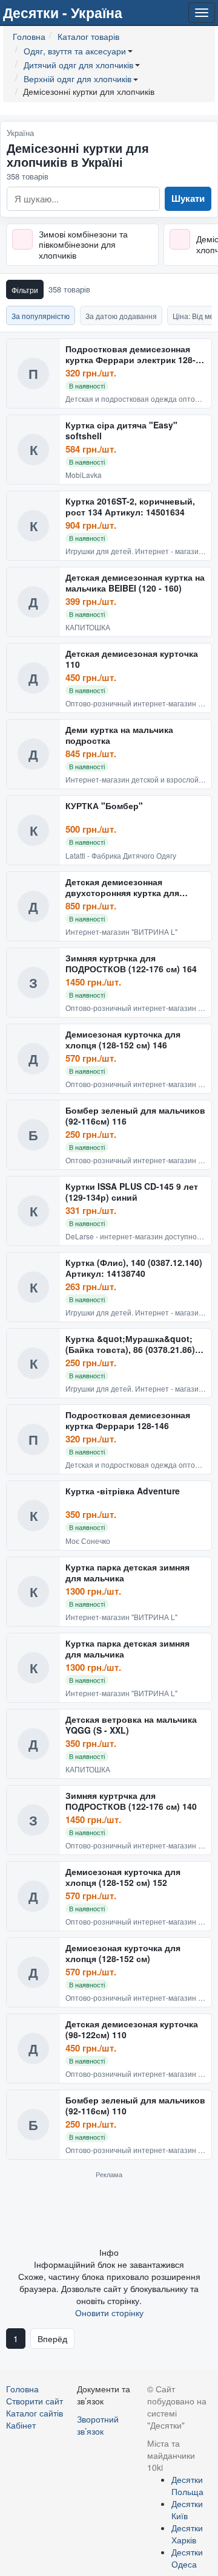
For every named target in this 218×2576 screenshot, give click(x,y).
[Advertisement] (109, 2212)
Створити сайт (35, 2401)
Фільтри (25, 290)
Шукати (188, 198)
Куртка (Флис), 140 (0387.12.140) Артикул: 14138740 (134, 1268)
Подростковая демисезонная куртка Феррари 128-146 (128, 1420)
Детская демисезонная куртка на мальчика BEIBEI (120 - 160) (135, 583)
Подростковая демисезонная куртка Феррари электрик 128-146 (130, 354)
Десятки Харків (187, 2534)
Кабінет (21, 2425)
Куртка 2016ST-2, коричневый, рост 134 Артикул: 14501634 (130, 507)
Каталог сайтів (35, 2413)
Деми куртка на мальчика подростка (119, 735)
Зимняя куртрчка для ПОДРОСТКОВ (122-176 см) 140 (131, 1801)
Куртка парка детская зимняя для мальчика (127, 1573)
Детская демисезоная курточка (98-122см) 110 (132, 2029)
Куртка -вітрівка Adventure (123, 1491)
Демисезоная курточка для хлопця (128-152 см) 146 (123, 1040)
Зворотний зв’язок (98, 2425)
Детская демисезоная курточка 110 (132, 659)
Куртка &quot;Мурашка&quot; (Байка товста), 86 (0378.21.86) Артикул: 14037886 (130, 1344)
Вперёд (52, 2339)
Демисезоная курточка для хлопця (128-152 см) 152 (123, 1877)
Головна (22, 2389)
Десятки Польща (187, 2485)
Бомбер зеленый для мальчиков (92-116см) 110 (135, 2106)
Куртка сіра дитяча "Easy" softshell (121, 431)
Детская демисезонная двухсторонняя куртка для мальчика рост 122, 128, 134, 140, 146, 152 (136, 887)
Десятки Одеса (187, 2558)
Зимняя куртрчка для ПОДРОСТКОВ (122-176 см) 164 (131, 964)
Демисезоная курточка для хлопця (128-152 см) (123, 1953)
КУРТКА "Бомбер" (104, 806)
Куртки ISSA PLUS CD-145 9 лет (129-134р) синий (132, 1192)
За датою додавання (121, 316)
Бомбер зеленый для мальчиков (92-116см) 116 (135, 1116)
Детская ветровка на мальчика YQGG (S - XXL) (131, 1725)
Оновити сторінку (109, 2313)
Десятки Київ (187, 2510)
